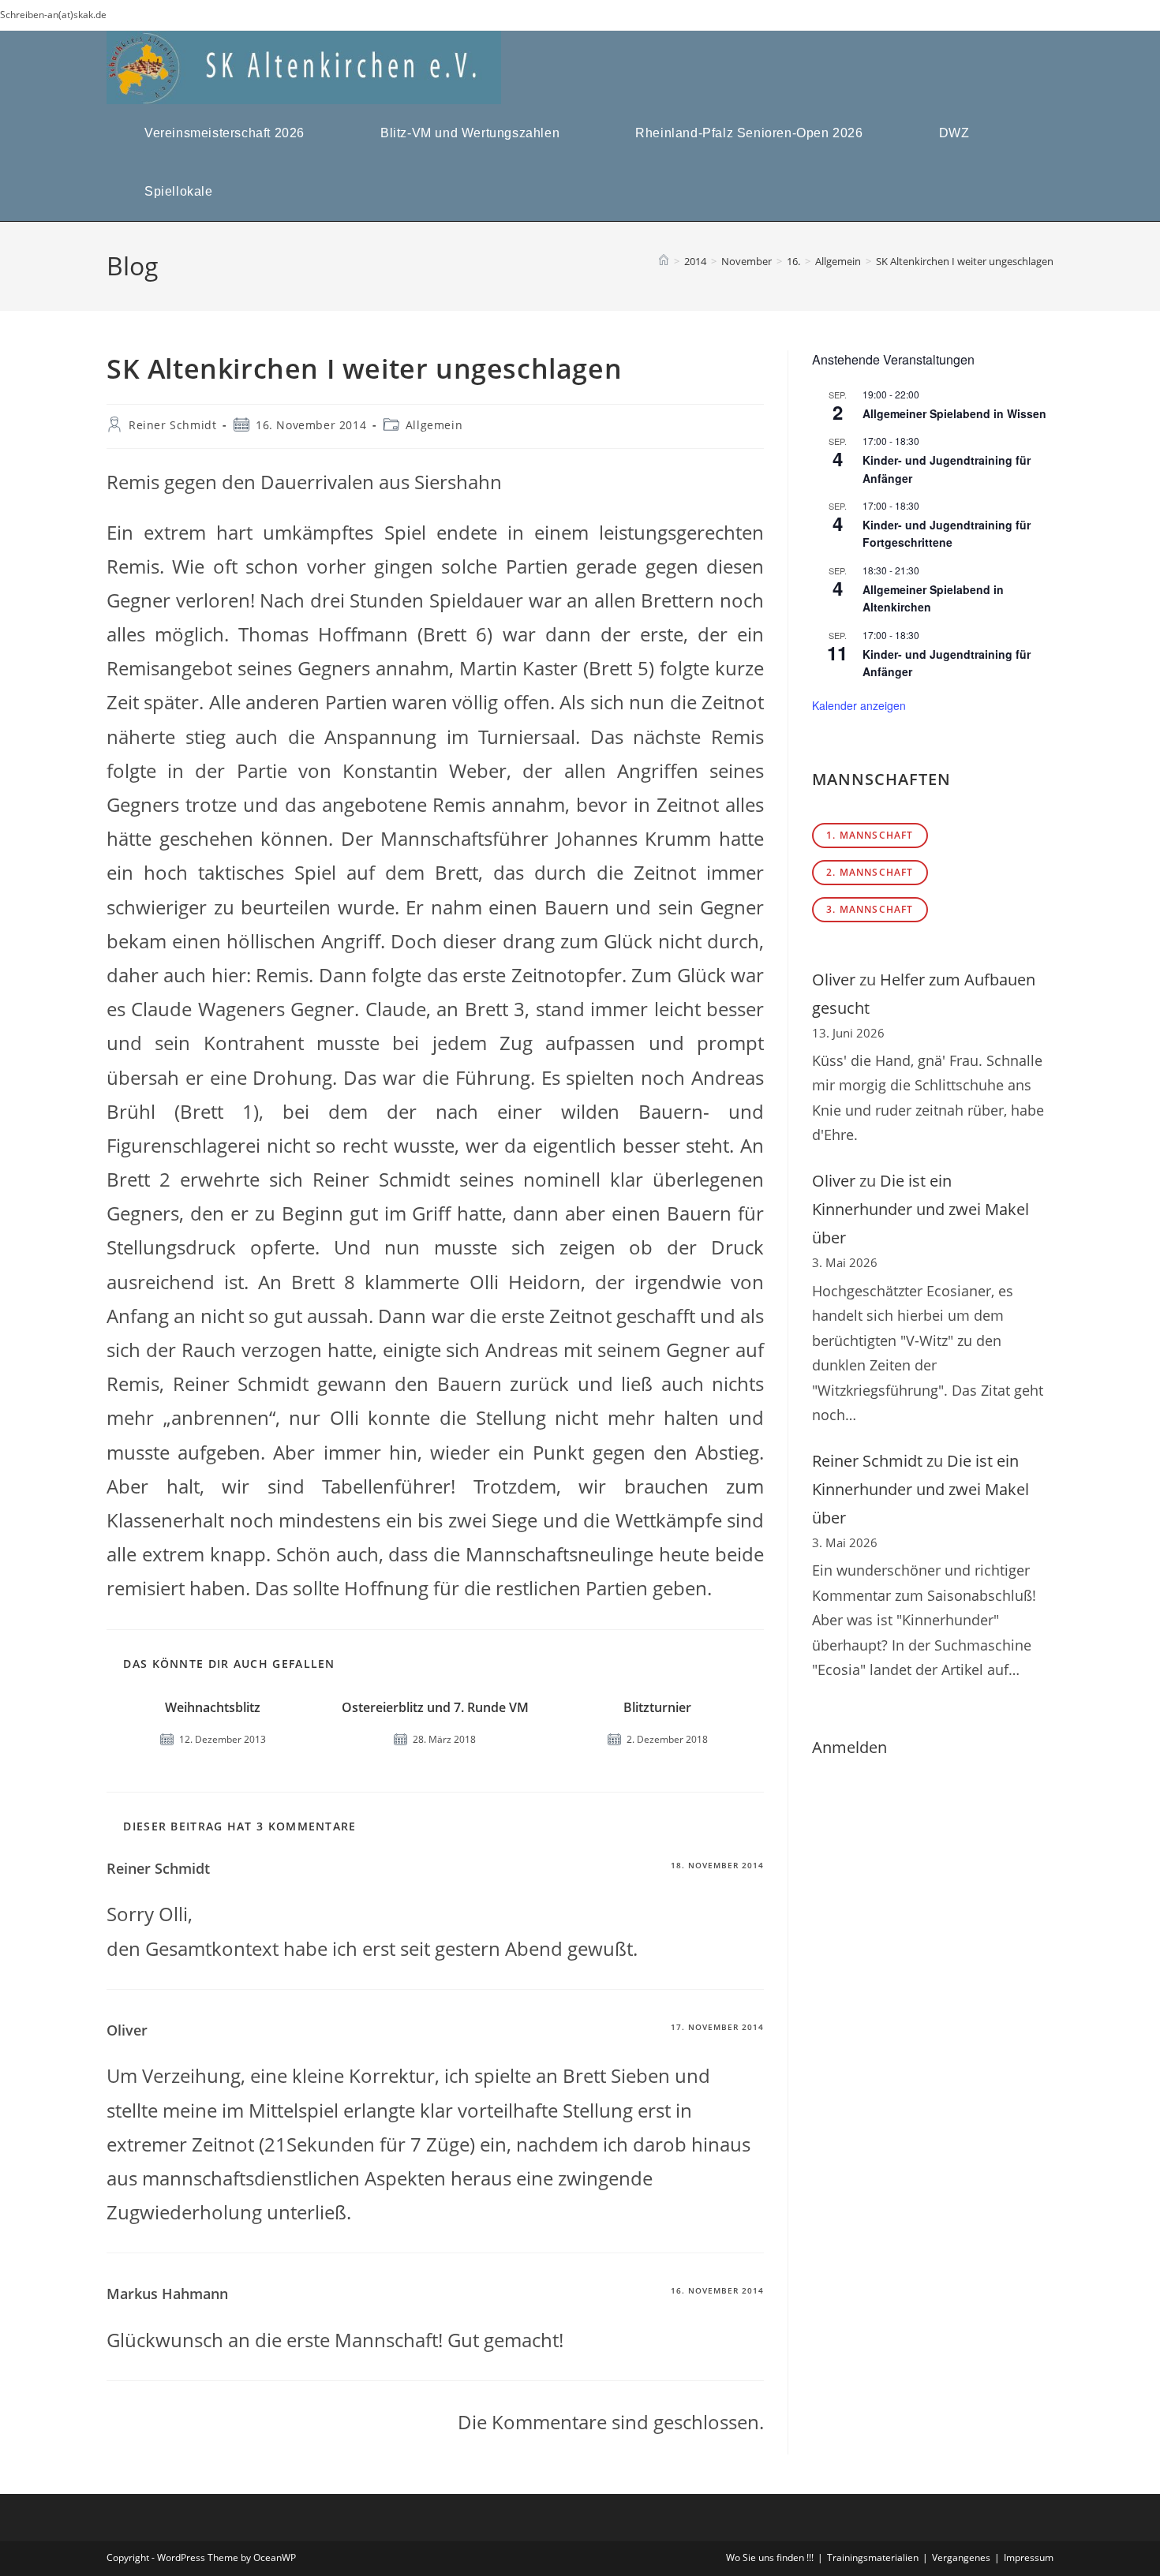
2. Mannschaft (870, 872)
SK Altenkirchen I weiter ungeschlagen (965, 261)
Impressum (1029, 2557)
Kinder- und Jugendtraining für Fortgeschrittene (947, 534)
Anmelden (849, 1747)
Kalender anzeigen (859, 705)
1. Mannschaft (870, 835)
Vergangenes (961, 2557)
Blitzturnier (657, 1707)
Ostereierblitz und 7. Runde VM (435, 1707)
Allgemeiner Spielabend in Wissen (954, 413)
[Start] (664, 261)
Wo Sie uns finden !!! (770, 2557)
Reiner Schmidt (172, 425)
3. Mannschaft (870, 909)
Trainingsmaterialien (873, 2557)
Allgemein (434, 425)
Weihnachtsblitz (213, 1707)
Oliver (834, 980)
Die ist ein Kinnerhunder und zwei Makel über (921, 1209)
